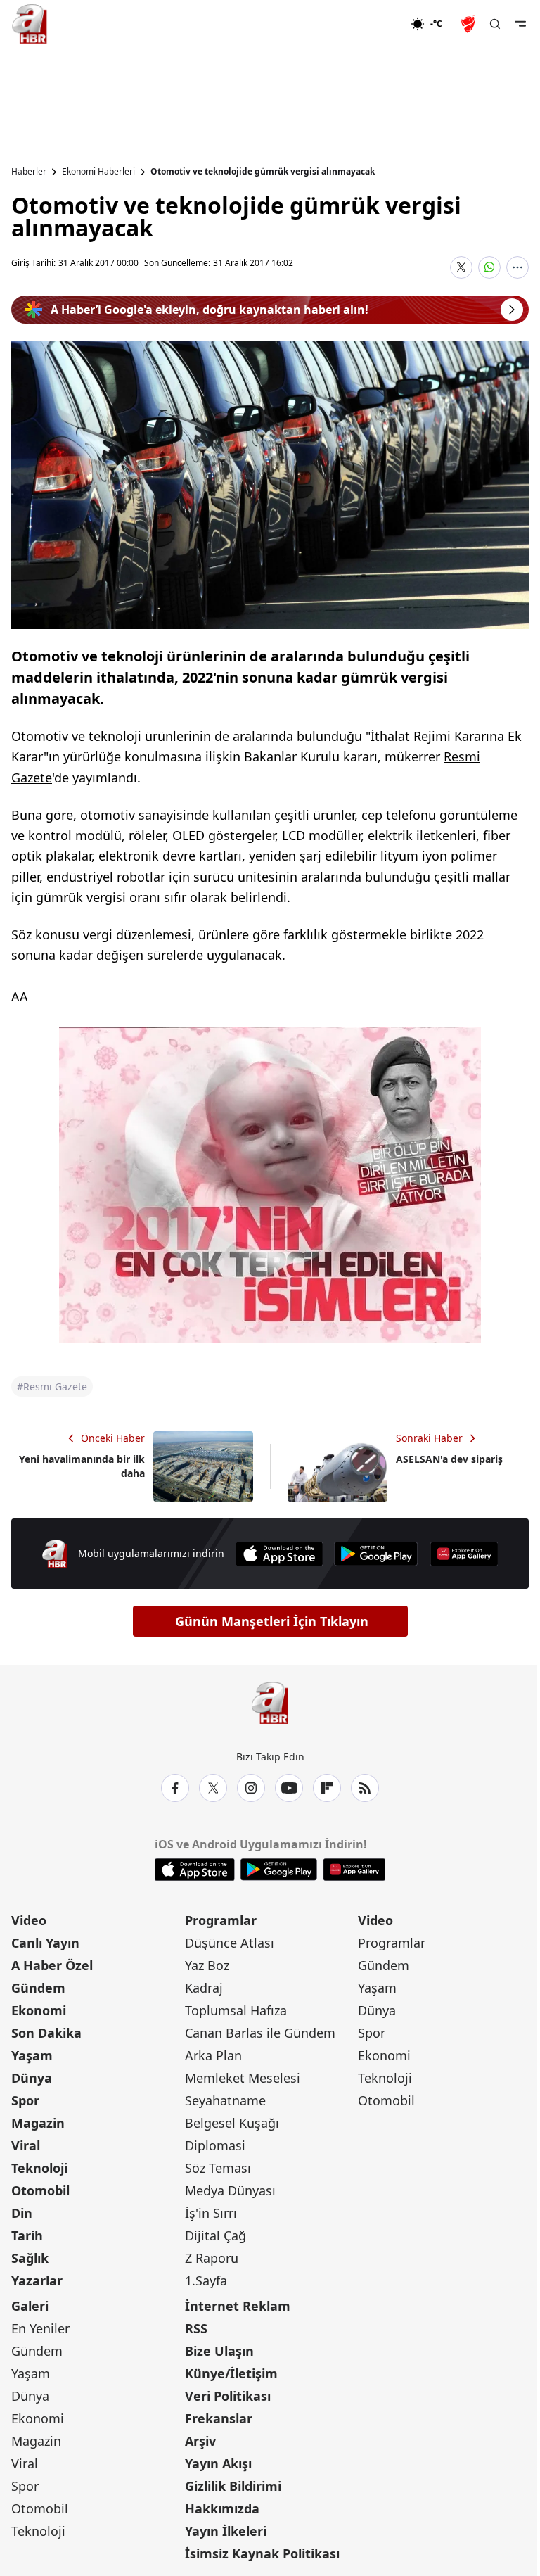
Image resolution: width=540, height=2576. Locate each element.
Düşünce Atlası (230, 1943)
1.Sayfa (206, 2280)
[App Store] (279, 1554)
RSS (196, 2328)
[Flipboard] (327, 1788)
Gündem (38, 1988)
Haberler (29, 172)
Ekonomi (39, 2010)
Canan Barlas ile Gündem (260, 2033)
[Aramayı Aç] (495, 24)
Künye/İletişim (231, 2373)
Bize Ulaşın (219, 2351)
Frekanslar (219, 2418)
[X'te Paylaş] (461, 267)
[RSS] (365, 1788)
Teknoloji (39, 2168)
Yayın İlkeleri (226, 2531)
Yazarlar (37, 2280)
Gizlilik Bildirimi (233, 2486)
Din (22, 2213)
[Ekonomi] (365, 24)
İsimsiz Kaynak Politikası (262, 2553)
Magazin (38, 2123)
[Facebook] (175, 1788)
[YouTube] (289, 1788)
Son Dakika (46, 2033)
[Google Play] (376, 1554)
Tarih (27, 2235)
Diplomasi (215, 2145)
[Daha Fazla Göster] (517, 267)
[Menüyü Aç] (520, 24)
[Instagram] (251, 1788)
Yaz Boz (207, 1965)
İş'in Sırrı (211, 2213)
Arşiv (200, 2441)
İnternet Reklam (238, 2306)
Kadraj (204, 1988)
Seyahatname (225, 2100)
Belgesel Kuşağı (232, 2123)
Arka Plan (213, 2055)
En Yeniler (40, 2328)
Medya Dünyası (230, 2190)
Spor (25, 2100)
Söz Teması (218, 2168)
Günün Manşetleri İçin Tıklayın (272, 1621)
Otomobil (40, 2190)
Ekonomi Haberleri (98, 172)
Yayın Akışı (218, 2463)
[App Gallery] (464, 1554)
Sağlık (30, 2258)
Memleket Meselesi (243, 2078)
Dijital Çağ (216, 2235)
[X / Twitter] (213, 1788)
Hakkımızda (222, 2508)
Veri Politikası (228, 2396)
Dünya (32, 2078)
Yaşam (32, 2055)
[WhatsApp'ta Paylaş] (489, 267)
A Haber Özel (52, 1965)
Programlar (221, 1920)
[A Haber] (30, 24)
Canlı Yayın (45, 1943)
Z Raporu (212, 2258)
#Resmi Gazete (52, 1387)
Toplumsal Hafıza (236, 2010)
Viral (26, 2145)
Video (29, 1920)
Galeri (30, 2306)
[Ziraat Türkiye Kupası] (470, 24)
